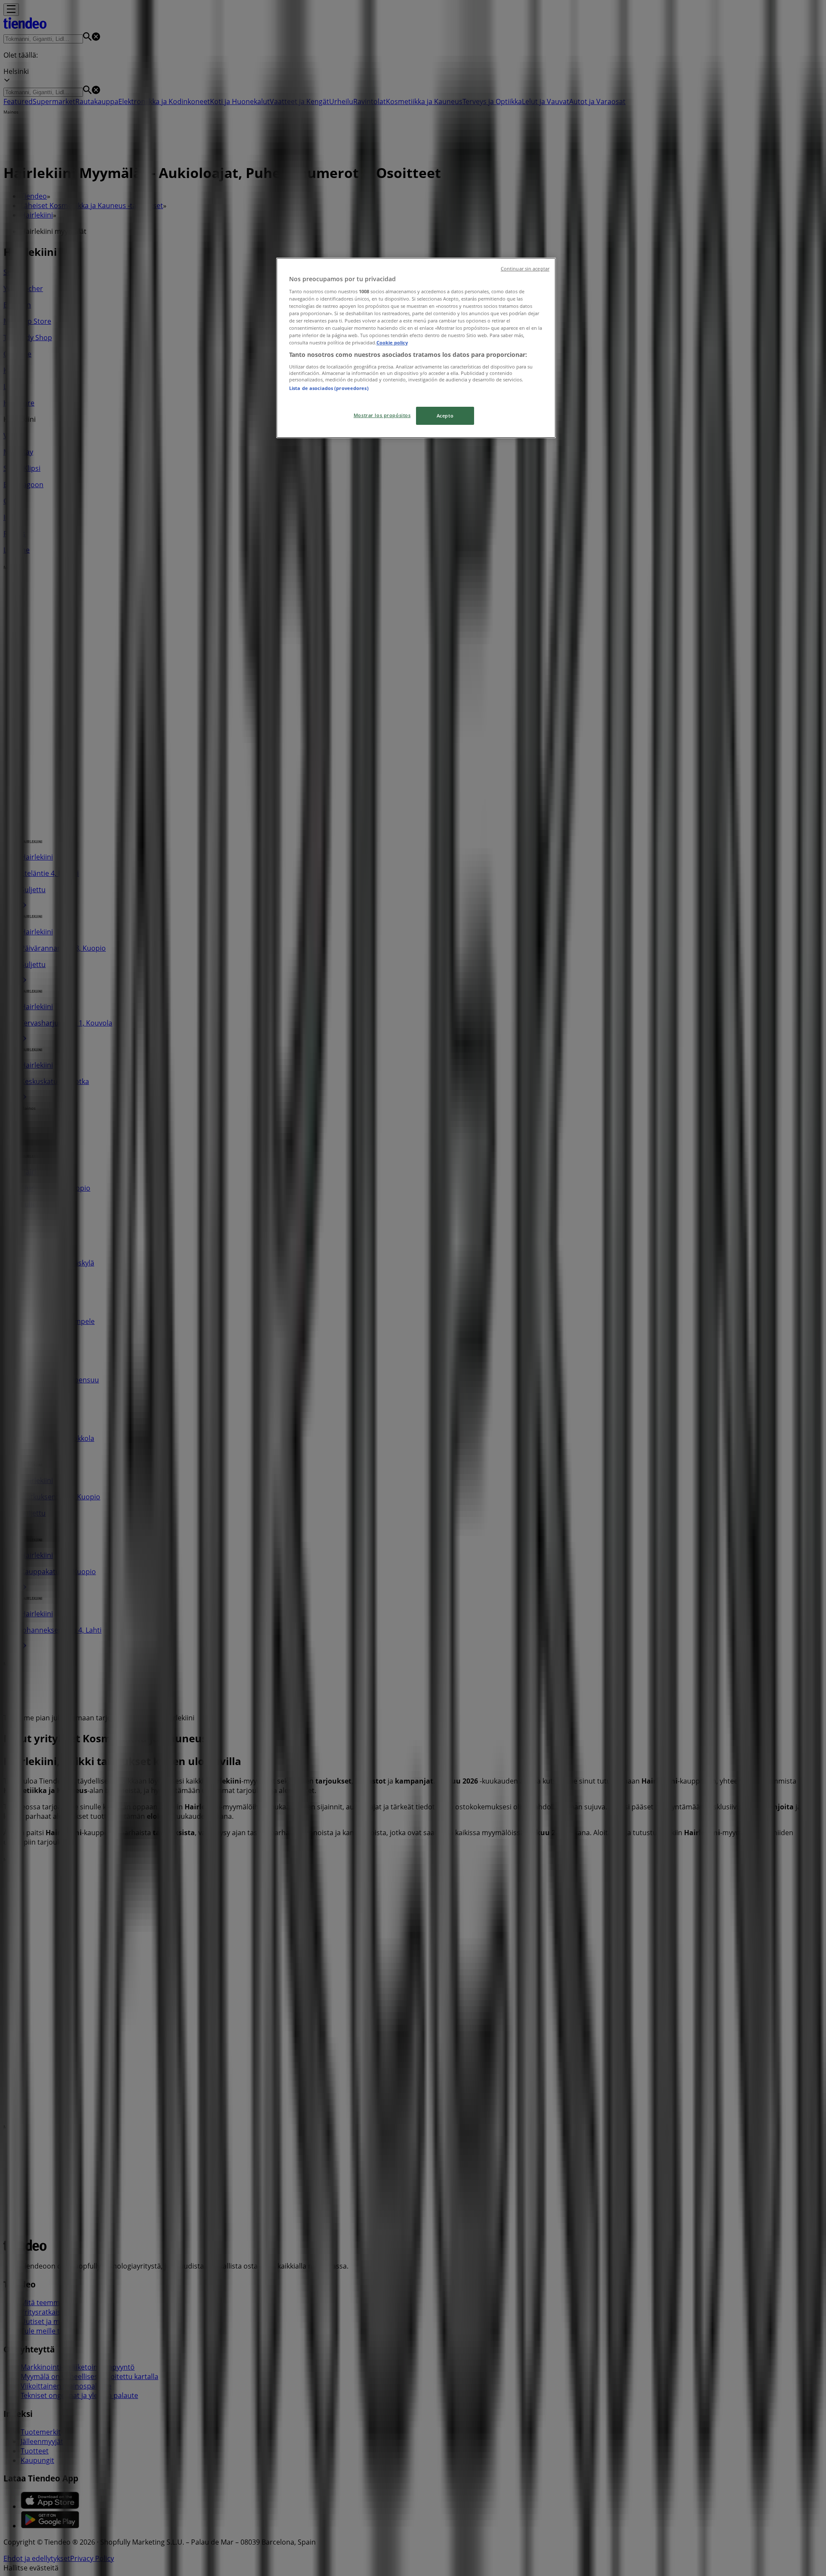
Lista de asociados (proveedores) (329, 388)
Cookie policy (392, 342)
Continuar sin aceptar (525, 269)
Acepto (445, 416)
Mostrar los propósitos (382, 415)
